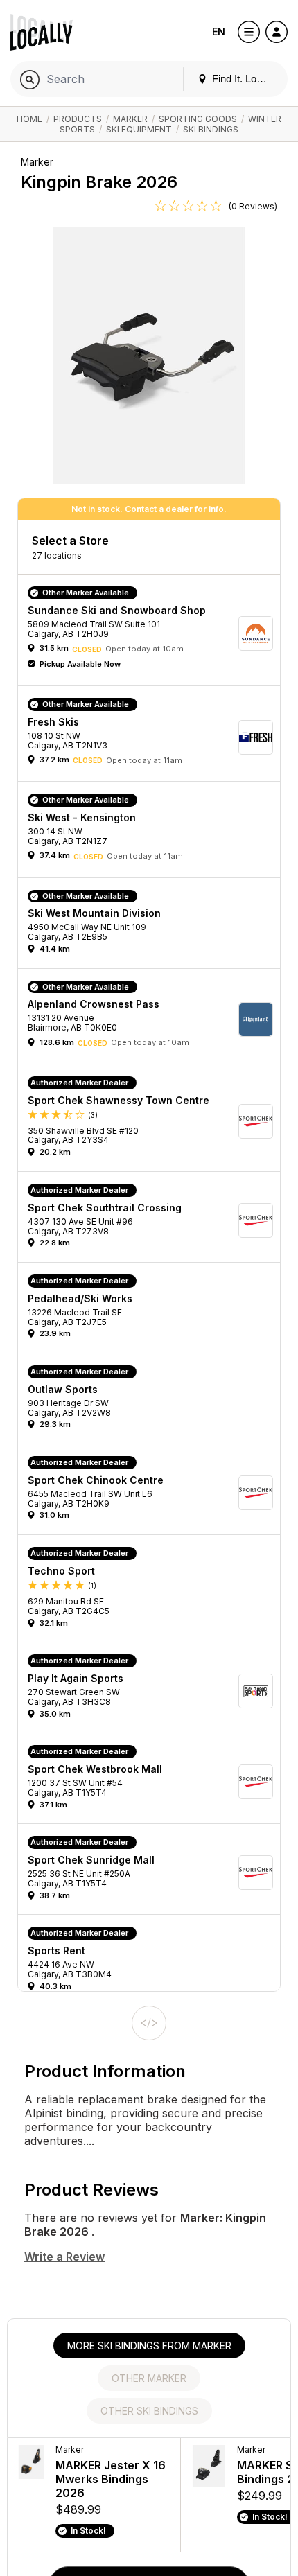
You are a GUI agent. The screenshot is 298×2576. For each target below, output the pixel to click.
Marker (130, 119)
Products (78, 119)
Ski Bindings (211, 129)
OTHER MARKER (149, 2378)
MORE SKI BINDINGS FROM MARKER (149, 2346)
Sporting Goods (198, 119)
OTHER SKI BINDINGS (149, 2411)
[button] (154, 633)
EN (219, 32)
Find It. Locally (243, 79)
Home (29, 119)
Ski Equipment (139, 129)
